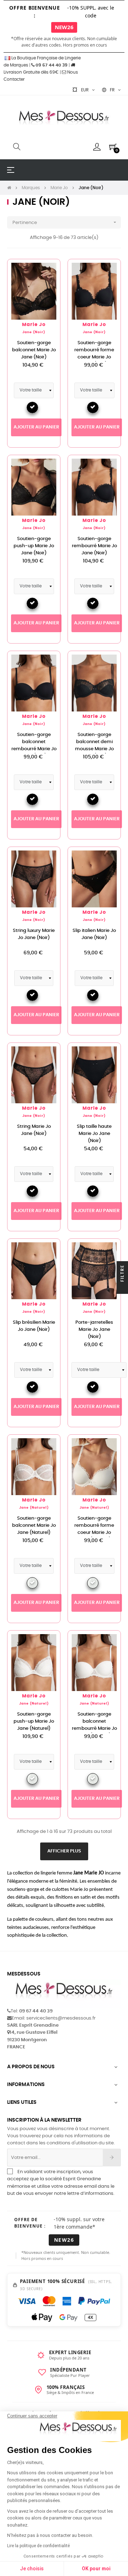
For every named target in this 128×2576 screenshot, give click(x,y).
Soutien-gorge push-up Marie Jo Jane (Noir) (34, 546)
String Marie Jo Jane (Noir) (34, 1130)
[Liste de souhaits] (47, 272)
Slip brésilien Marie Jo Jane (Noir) (34, 1326)
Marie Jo (34, 325)
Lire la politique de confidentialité (38, 2546)
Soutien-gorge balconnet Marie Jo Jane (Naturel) (34, 1526)
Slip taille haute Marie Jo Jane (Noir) (94, 1134)
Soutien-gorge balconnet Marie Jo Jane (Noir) (34, 350)
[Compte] (97, 147)
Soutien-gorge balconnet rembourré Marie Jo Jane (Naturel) (94, 1725)
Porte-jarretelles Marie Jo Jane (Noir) (94, 1330)
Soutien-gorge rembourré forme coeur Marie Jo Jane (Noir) (94, 354)
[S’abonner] (112, 2158)
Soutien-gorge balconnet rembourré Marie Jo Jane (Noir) (34, 745)
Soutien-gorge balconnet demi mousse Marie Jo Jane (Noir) (94, 745)
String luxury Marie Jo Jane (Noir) (34, 934)
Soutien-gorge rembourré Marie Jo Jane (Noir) (94, 546)
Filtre (122, 1274)
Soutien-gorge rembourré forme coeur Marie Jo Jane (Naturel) (94, 1529)
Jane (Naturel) (34, 1508)
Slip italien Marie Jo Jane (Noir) (94, 934)
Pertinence (65, 222)
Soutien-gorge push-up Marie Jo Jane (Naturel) (34, 1721)
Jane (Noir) (34, 332)
